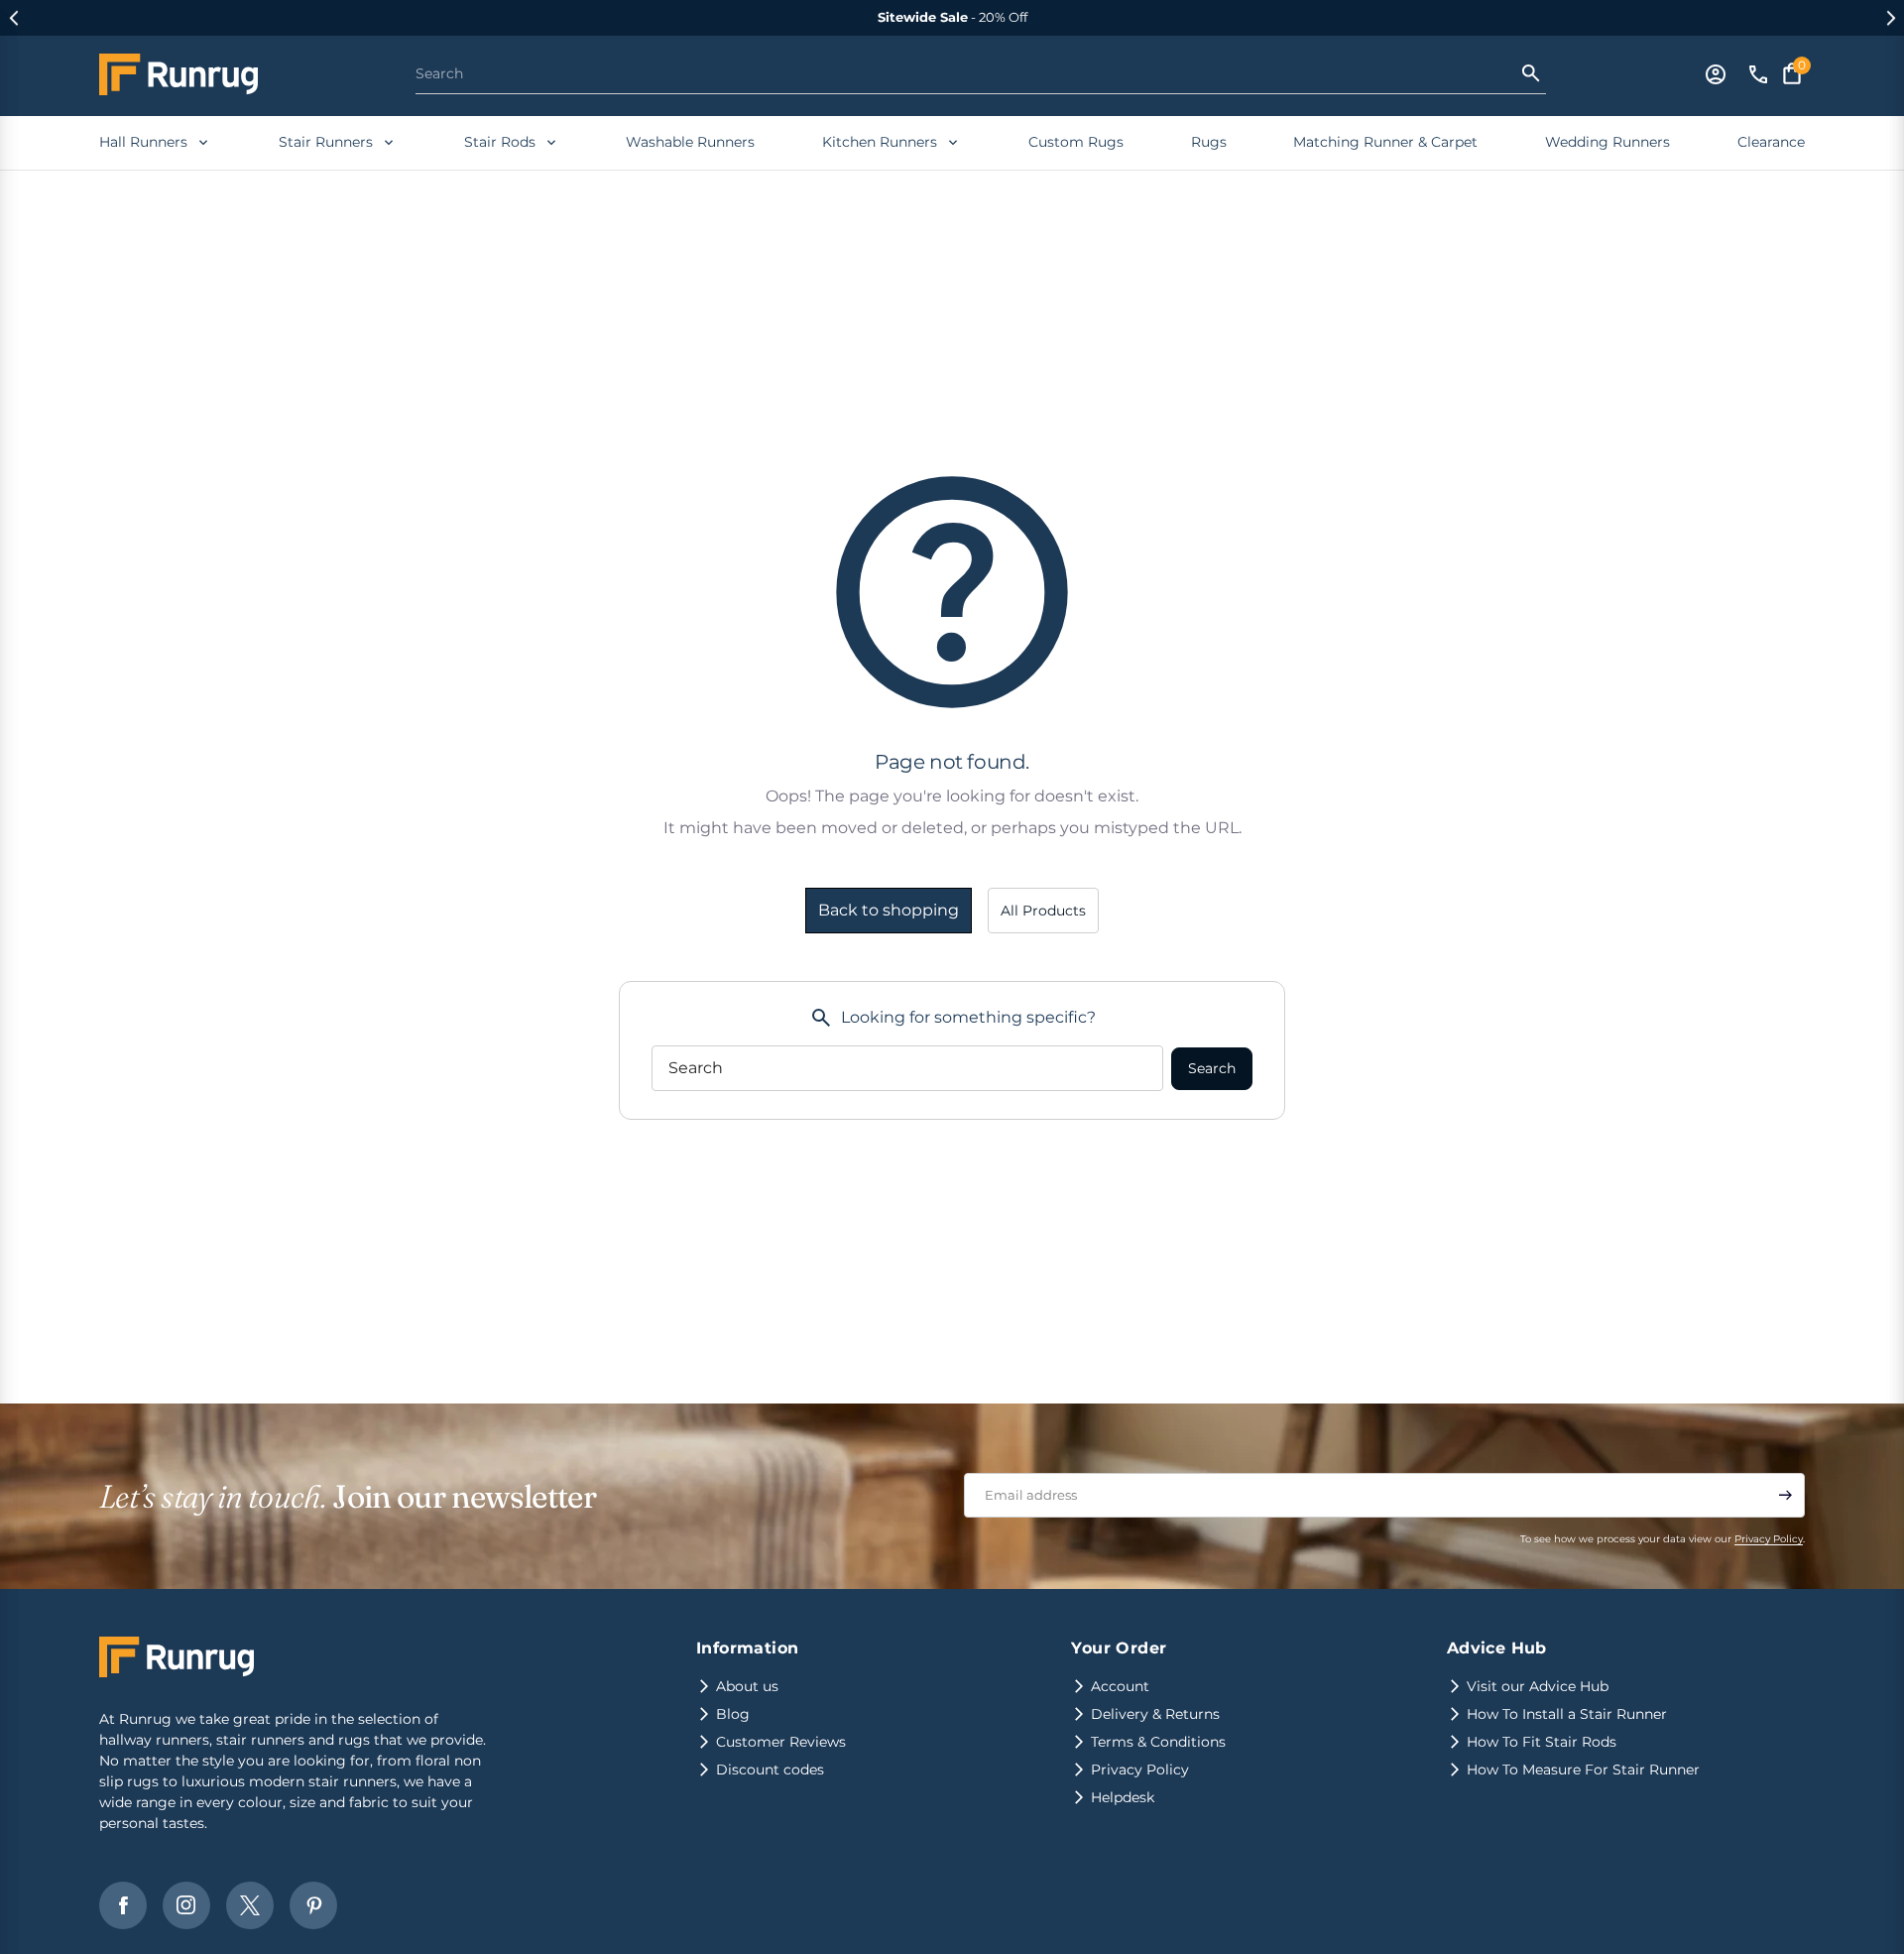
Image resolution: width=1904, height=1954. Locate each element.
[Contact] (1758, 74)
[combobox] (967, 73)
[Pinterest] (313, 1905)
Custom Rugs (1076, 142)
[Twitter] (250, 1905)
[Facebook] (123, 1905)
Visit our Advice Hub (1538, 1686)
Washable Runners (690, 142)
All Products (1043, 911)
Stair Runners (326, 142)
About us (747, 1686)
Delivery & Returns (1155, 1714)
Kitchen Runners (880, 142)
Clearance (1771, 142)
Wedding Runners (1607, 142)
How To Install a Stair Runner (1567, 1714)
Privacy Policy (1769, 1539)
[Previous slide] (13, 18)
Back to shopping (889, 910)
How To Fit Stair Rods (1542, 1742)
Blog (733, 1714)
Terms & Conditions (1158, 1742)
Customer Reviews (781, 1742)
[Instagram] (186, 1905)
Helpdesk (1123, 1797)
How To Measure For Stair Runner (1583, 1770)
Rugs (1209, 142)
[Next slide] (1891, 18)
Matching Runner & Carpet (1385, 142)
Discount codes (770, 1770)
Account (1120, 1686)
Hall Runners (143, 142)
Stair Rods (500, 142)
